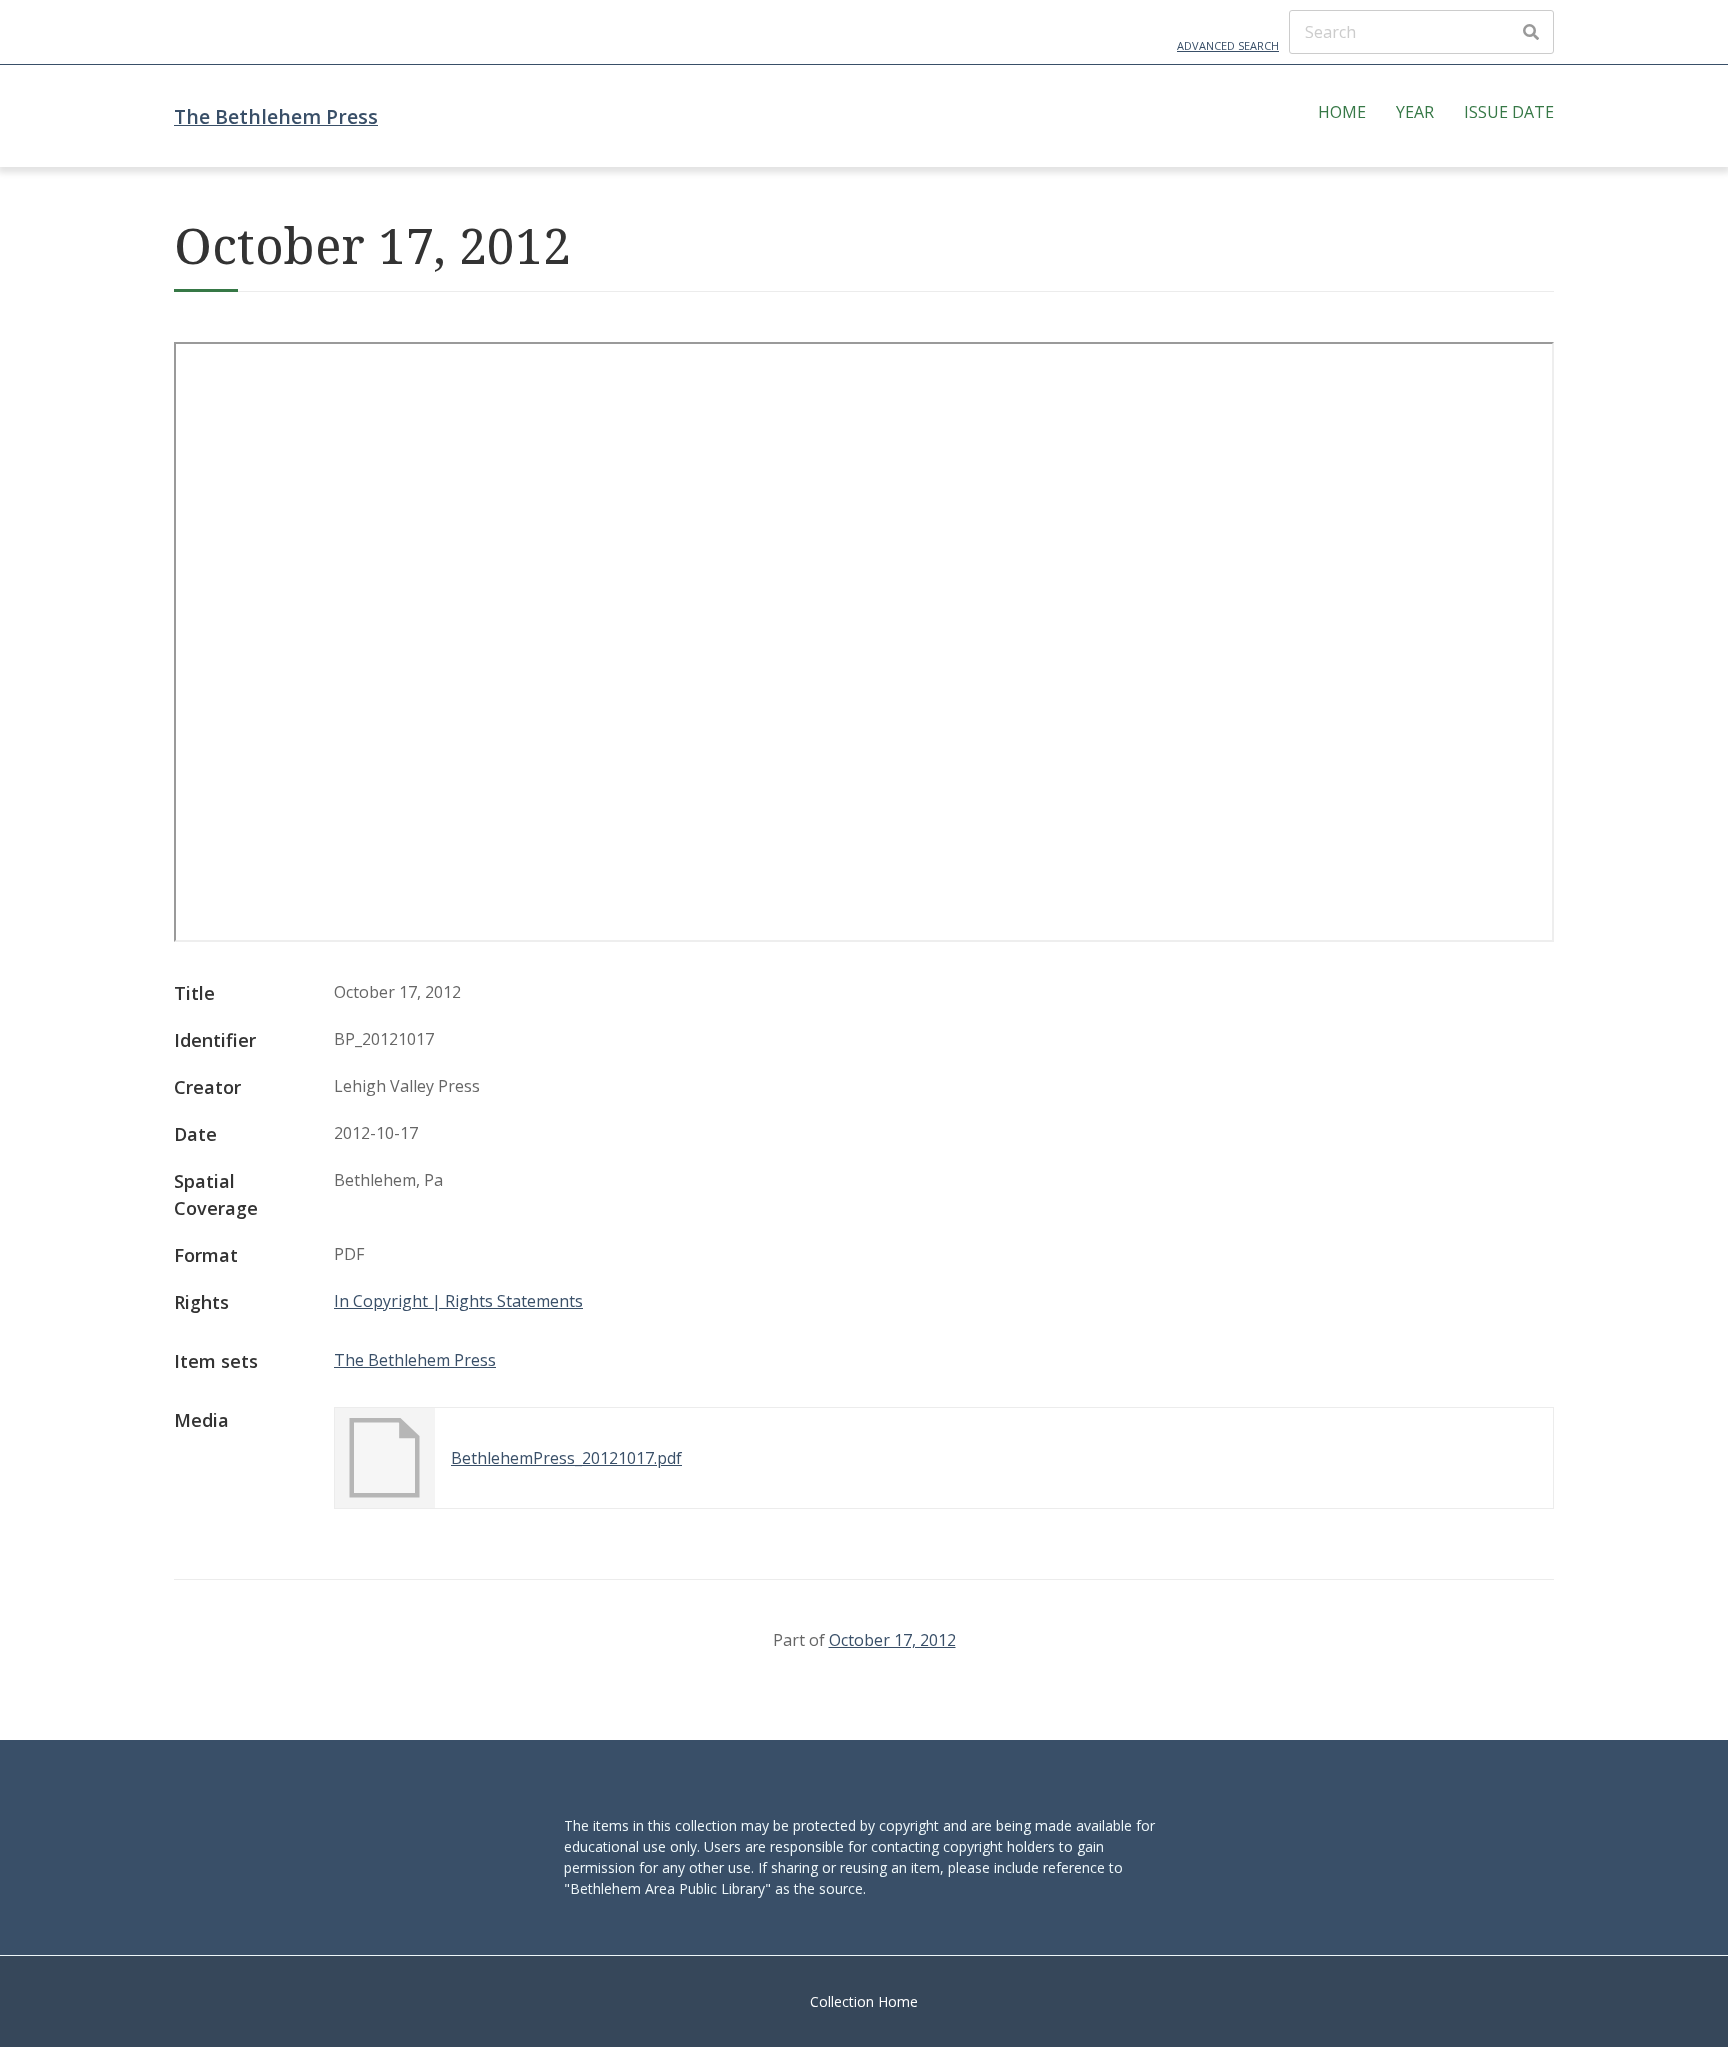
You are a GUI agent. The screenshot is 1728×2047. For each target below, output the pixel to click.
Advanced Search (1228, 45)
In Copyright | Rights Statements (458, 1301)
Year (1415, 112)
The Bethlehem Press (276, 116)
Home (1342, 112)
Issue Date (1509, 112)
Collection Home (864, 2001)
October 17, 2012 (892, 1640)
